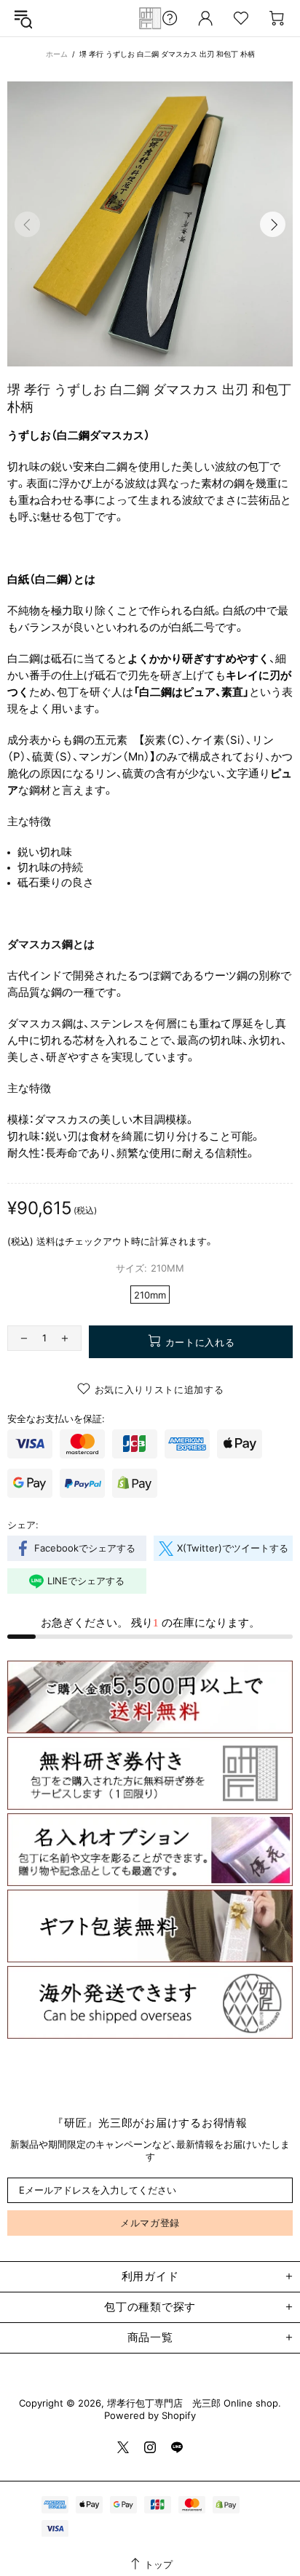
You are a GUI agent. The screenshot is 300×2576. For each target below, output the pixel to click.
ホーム (57, 54)
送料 (46, 1241)
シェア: (23, 1525)
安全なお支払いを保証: (56, 1419)
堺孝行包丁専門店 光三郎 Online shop (150, 18)
